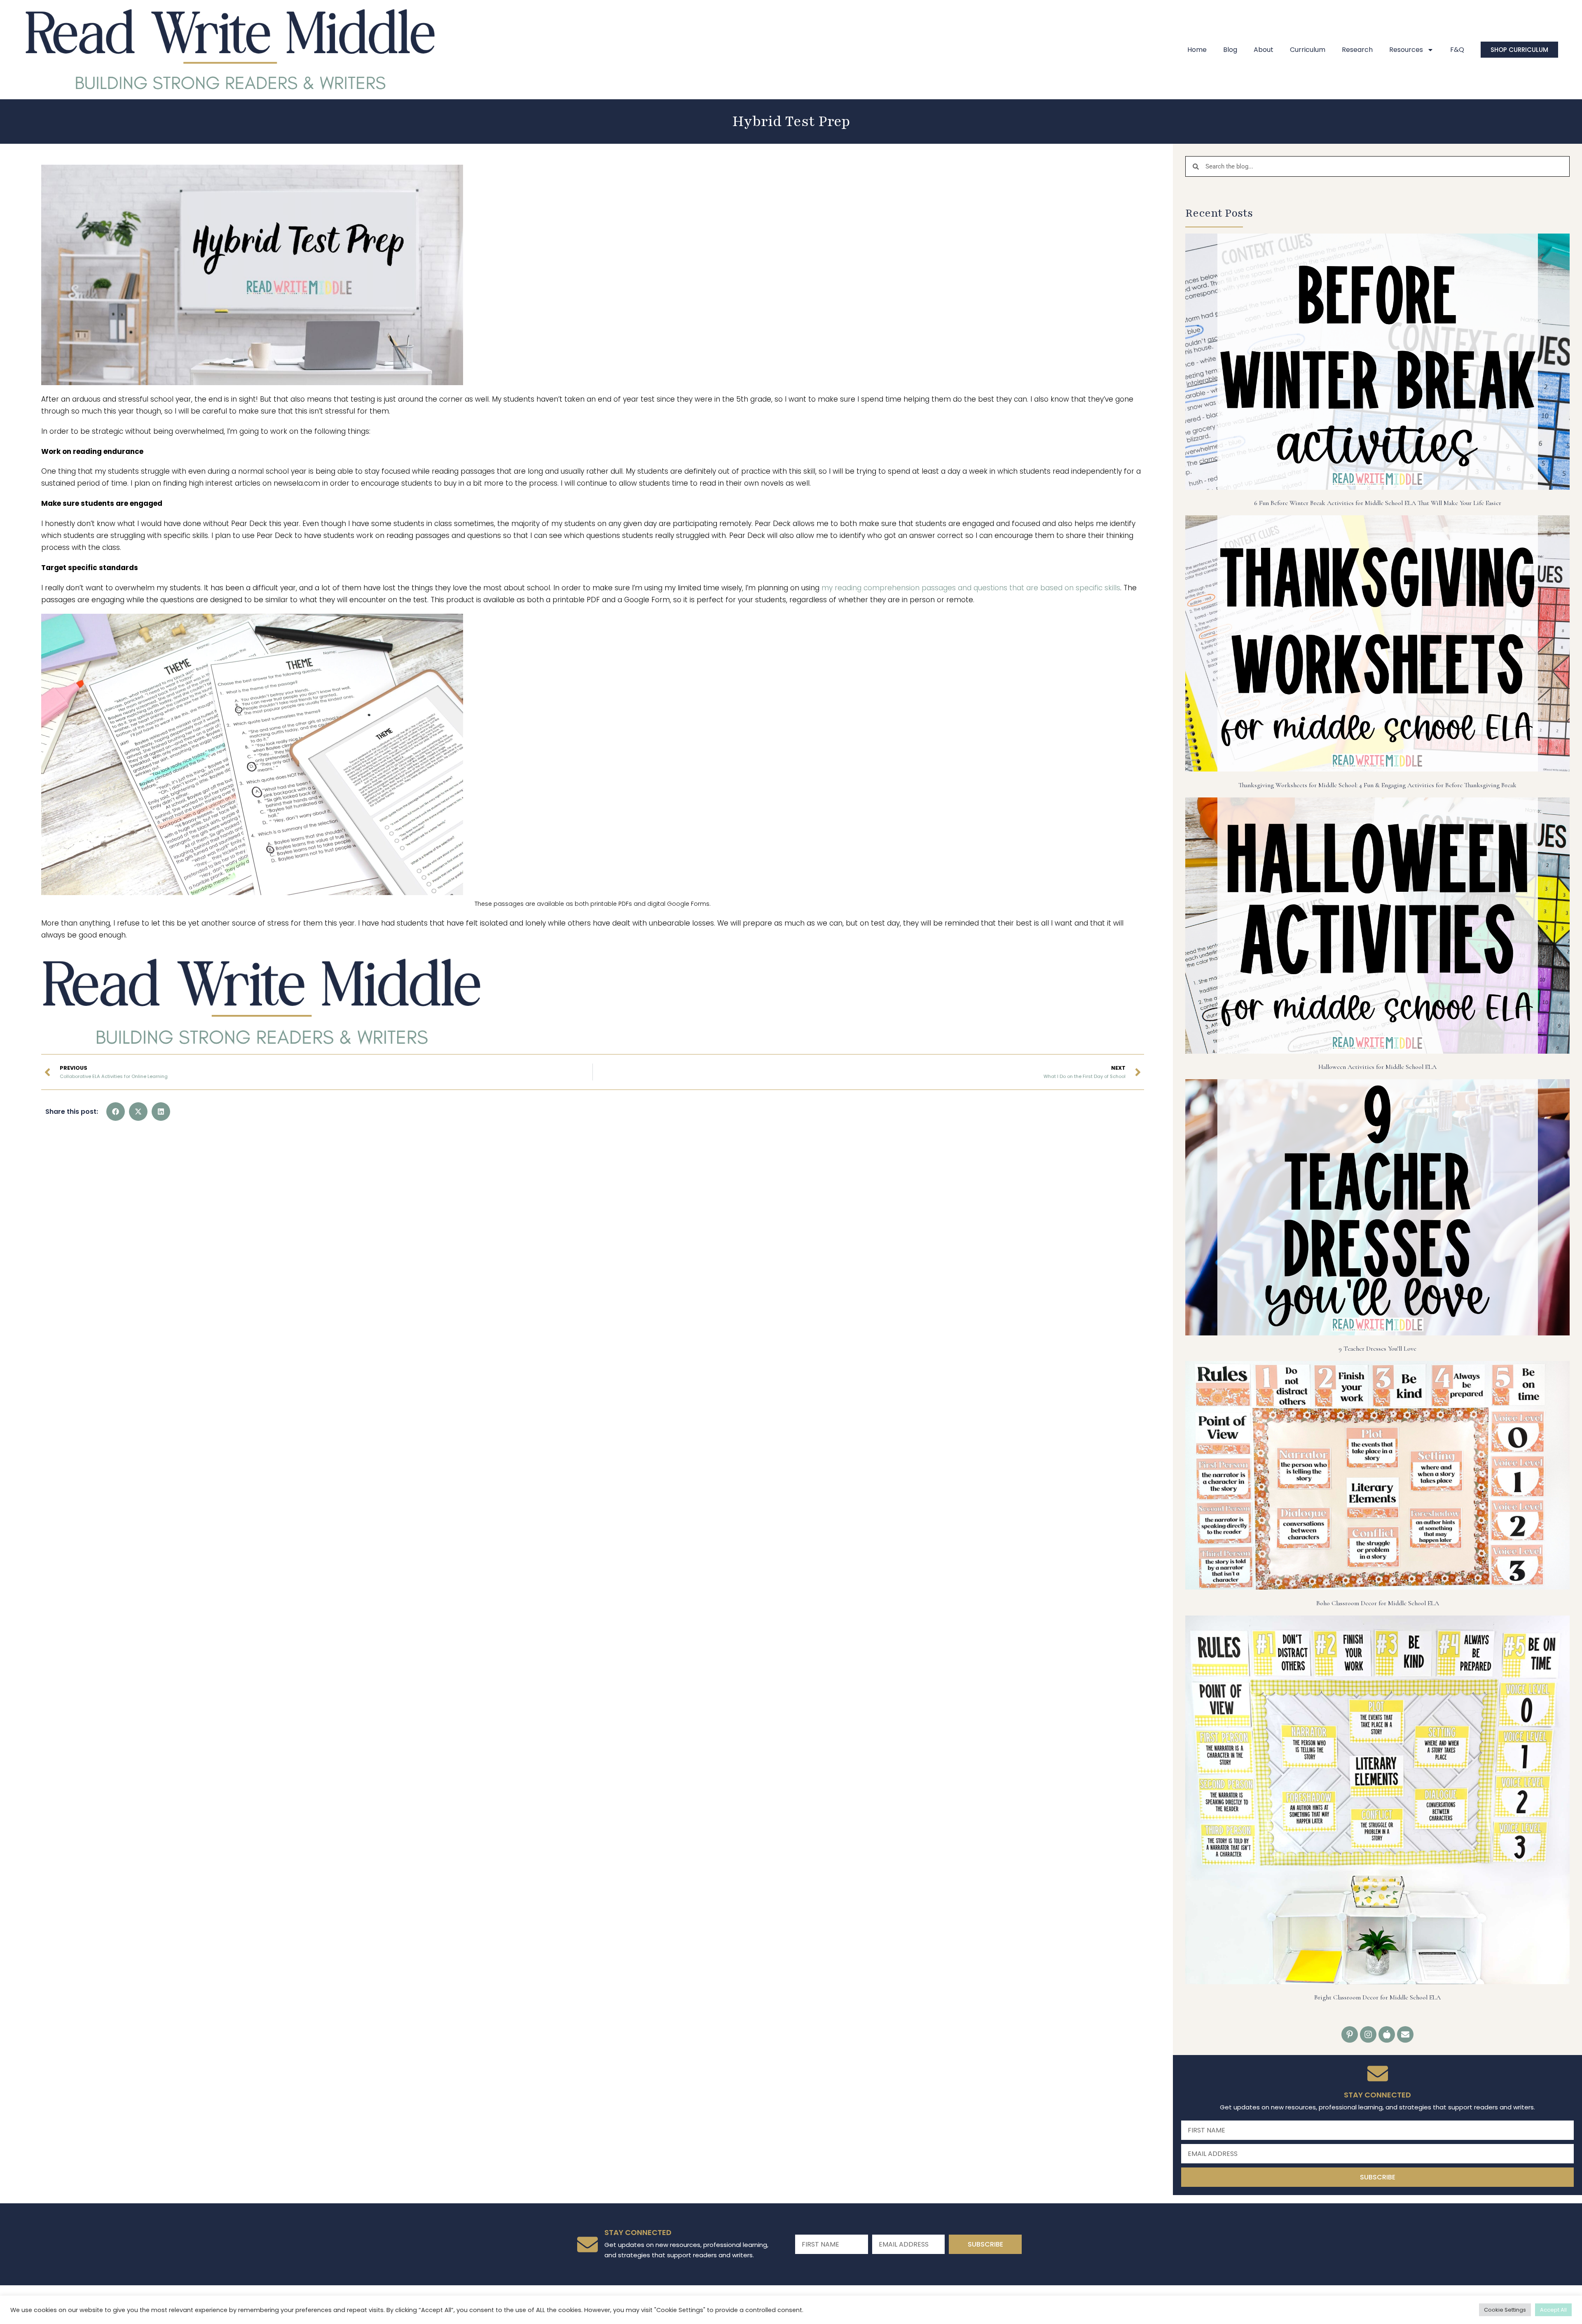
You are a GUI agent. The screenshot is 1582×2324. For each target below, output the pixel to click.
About (1264, 50)
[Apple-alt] (1387, 2034)
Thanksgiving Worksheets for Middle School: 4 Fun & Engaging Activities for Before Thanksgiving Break (1377, 785)
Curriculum (1308, 50)
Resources (1406, 50)
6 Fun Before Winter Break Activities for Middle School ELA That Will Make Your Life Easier (1378, 503)
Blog (1230, 50)
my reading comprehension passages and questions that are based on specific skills (971, 588)
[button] (116, 1112)
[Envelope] (1405, 2034)
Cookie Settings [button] (1505, 2310)
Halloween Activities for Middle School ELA (1377, 1067)
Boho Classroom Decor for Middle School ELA (1378, 1603)
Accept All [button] (1553, 2310)
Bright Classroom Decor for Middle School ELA (1377, 1997)
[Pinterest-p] (1350, 2034)
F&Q (1457, 50)
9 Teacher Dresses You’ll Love (1377, 1349)
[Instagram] (1368, 2034)
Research (1357, 50)
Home (1197, 50)
